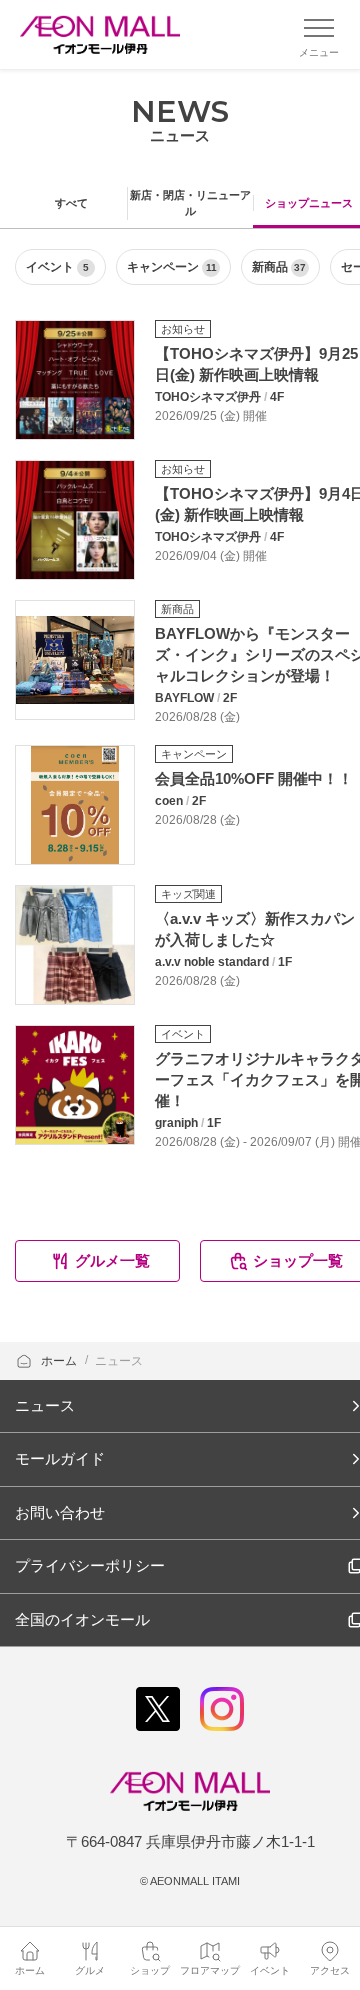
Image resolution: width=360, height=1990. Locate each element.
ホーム (60, 1361)
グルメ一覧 (112, 1260)
